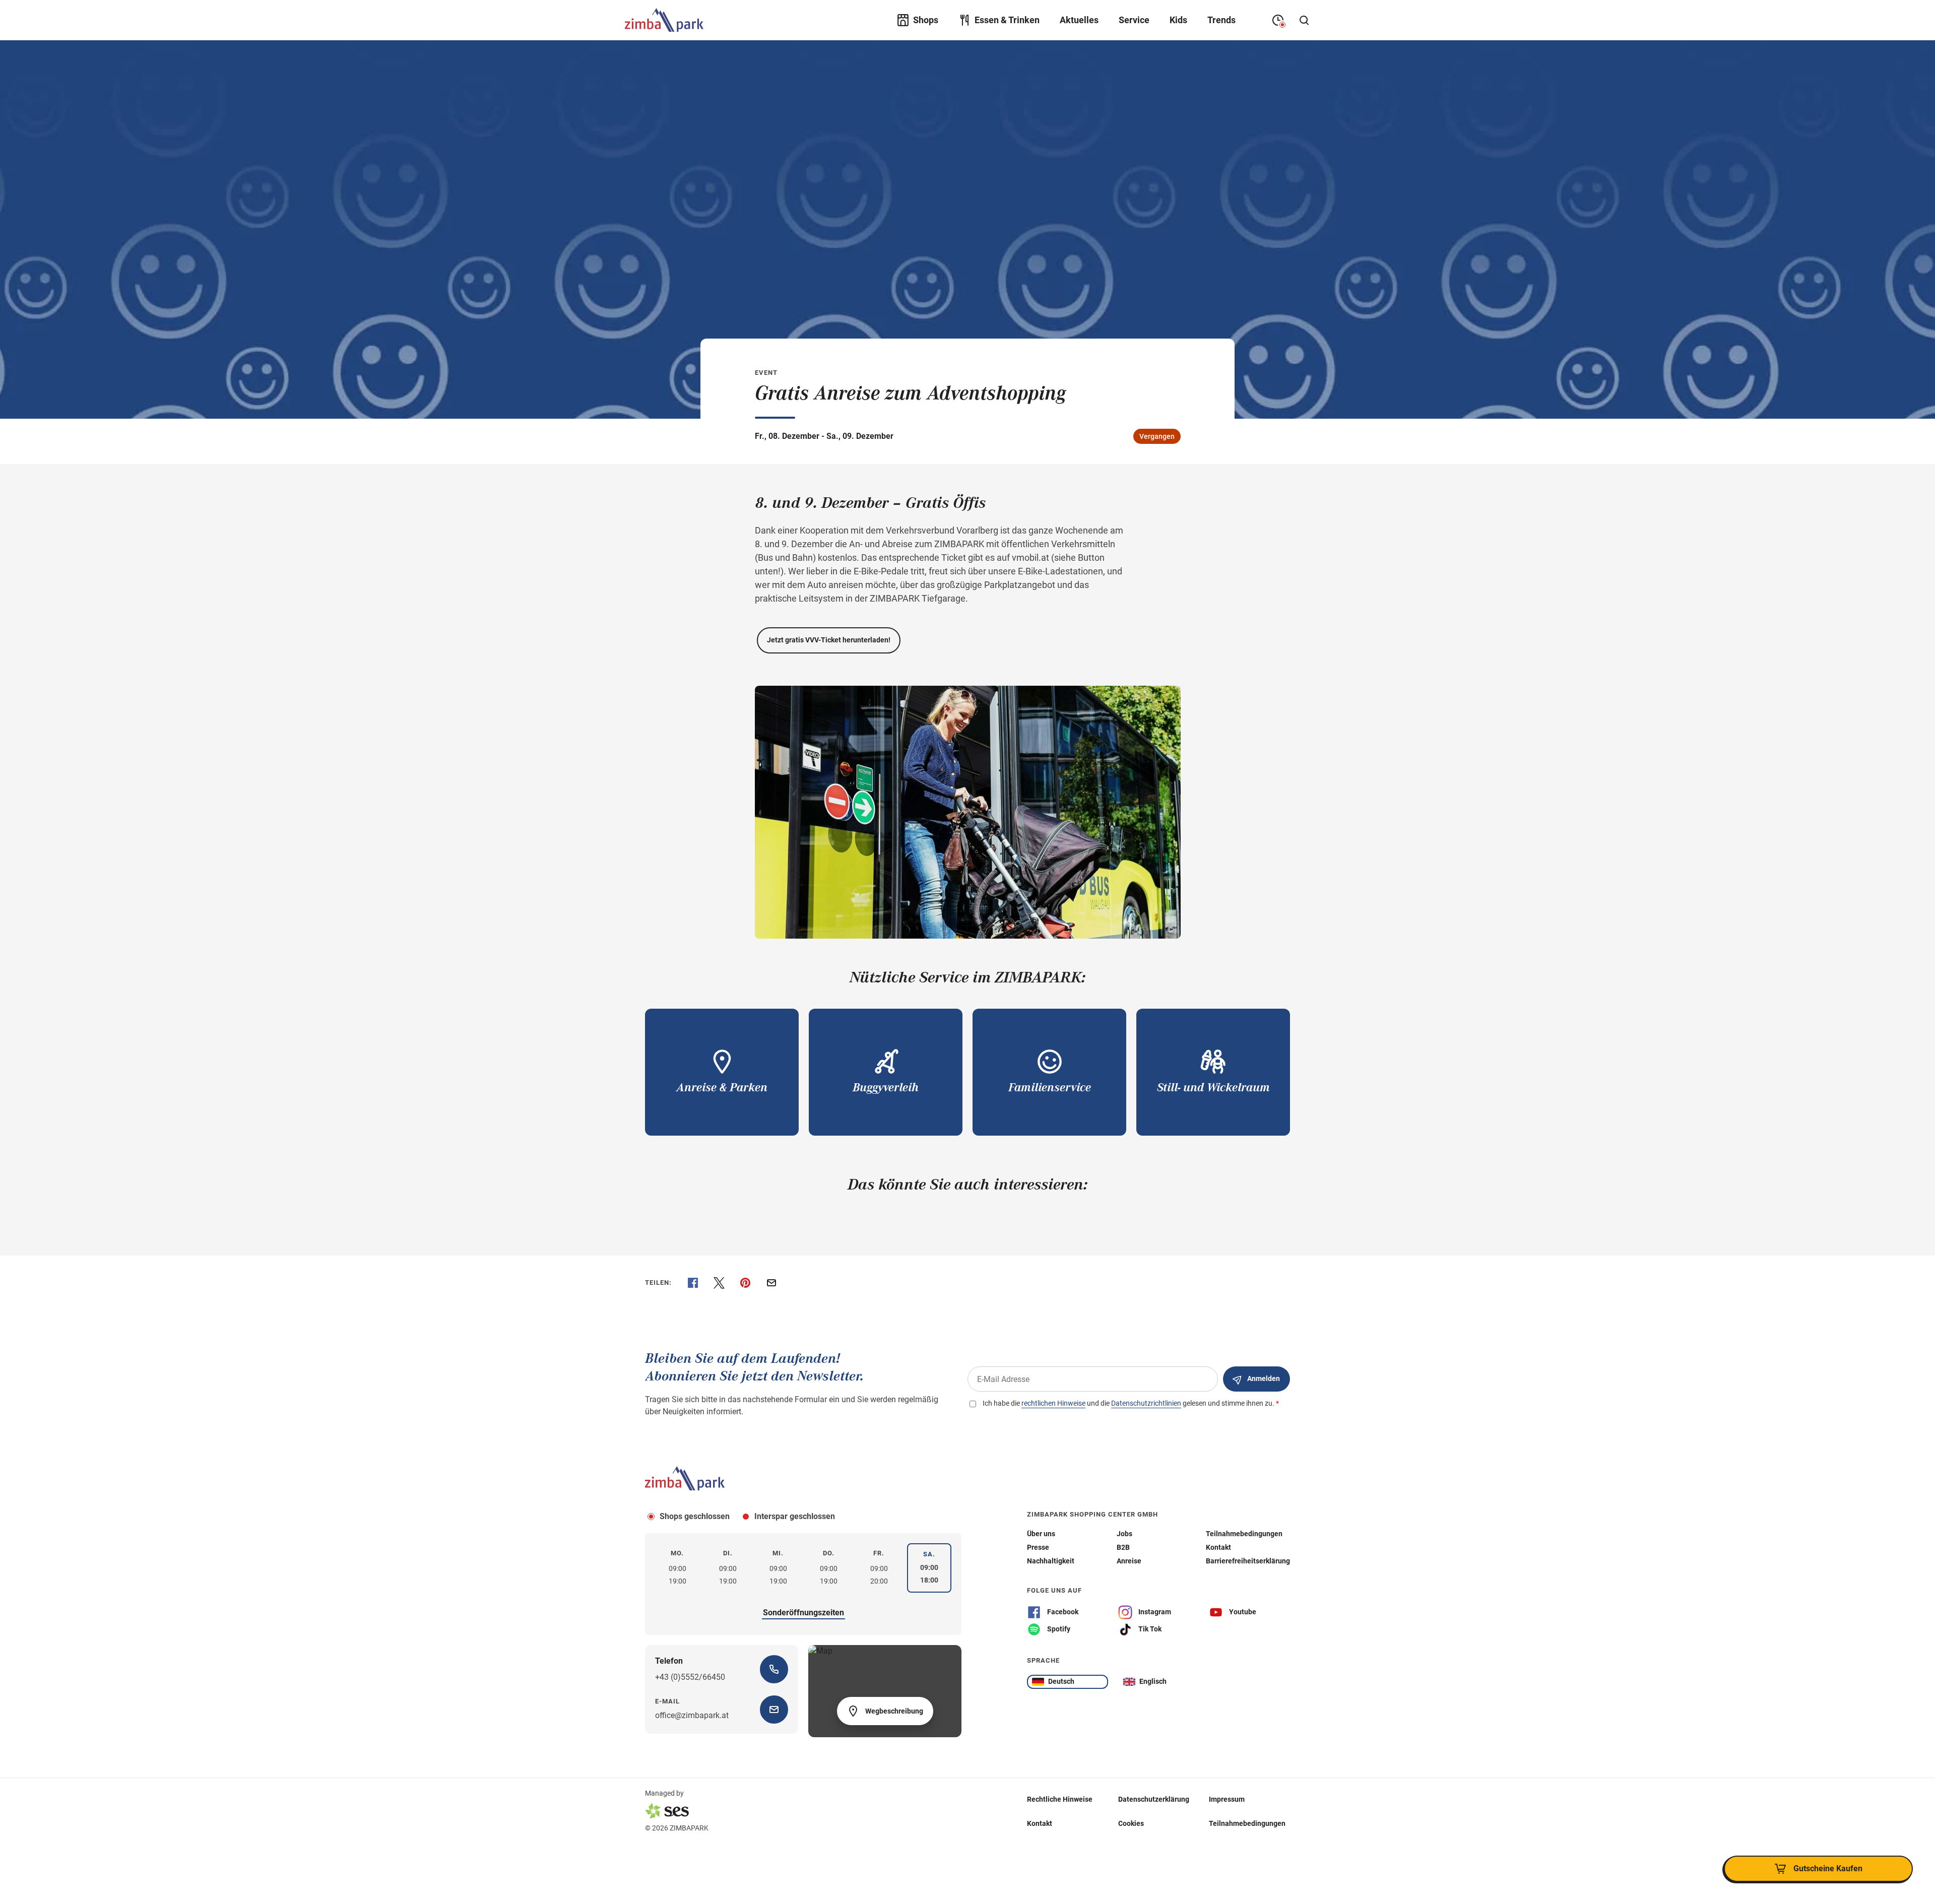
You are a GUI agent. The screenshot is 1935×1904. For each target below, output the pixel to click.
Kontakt (1040, 1823)
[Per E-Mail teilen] (771, 1283)
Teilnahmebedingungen (1247, 1823)
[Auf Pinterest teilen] (745, 1283)
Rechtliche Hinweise (1060, 1799)
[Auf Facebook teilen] (693, 1283)
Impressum (1227, 1799)
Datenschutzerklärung (1154, 1799)
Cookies (1131, 1823)
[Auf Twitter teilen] (719, 1283)
